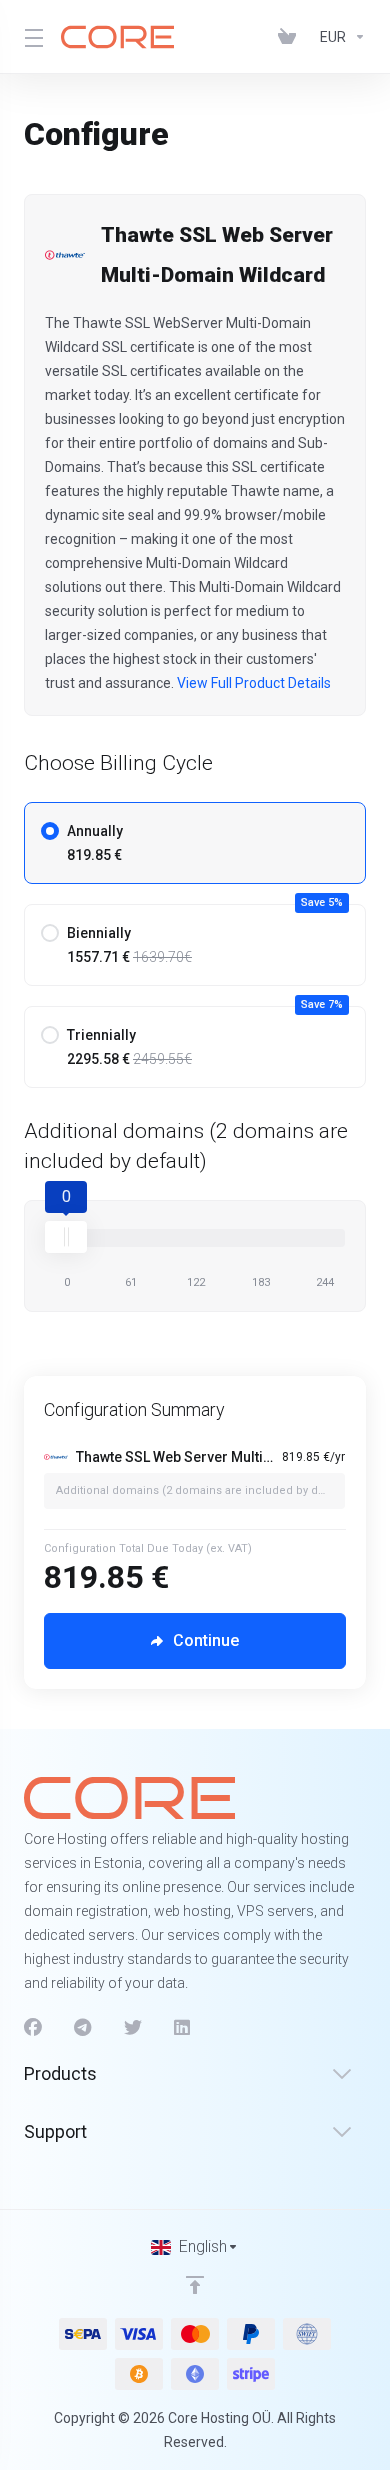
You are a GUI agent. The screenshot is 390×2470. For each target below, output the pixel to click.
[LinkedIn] (183, 2028)
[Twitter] (133, 2028)
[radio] (50, 831)
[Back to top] (195, 2285)
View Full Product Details (252, 683)
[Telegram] (83, 2028)
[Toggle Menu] (30, 37)
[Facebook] (33, 2028)
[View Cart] (291, 37)
